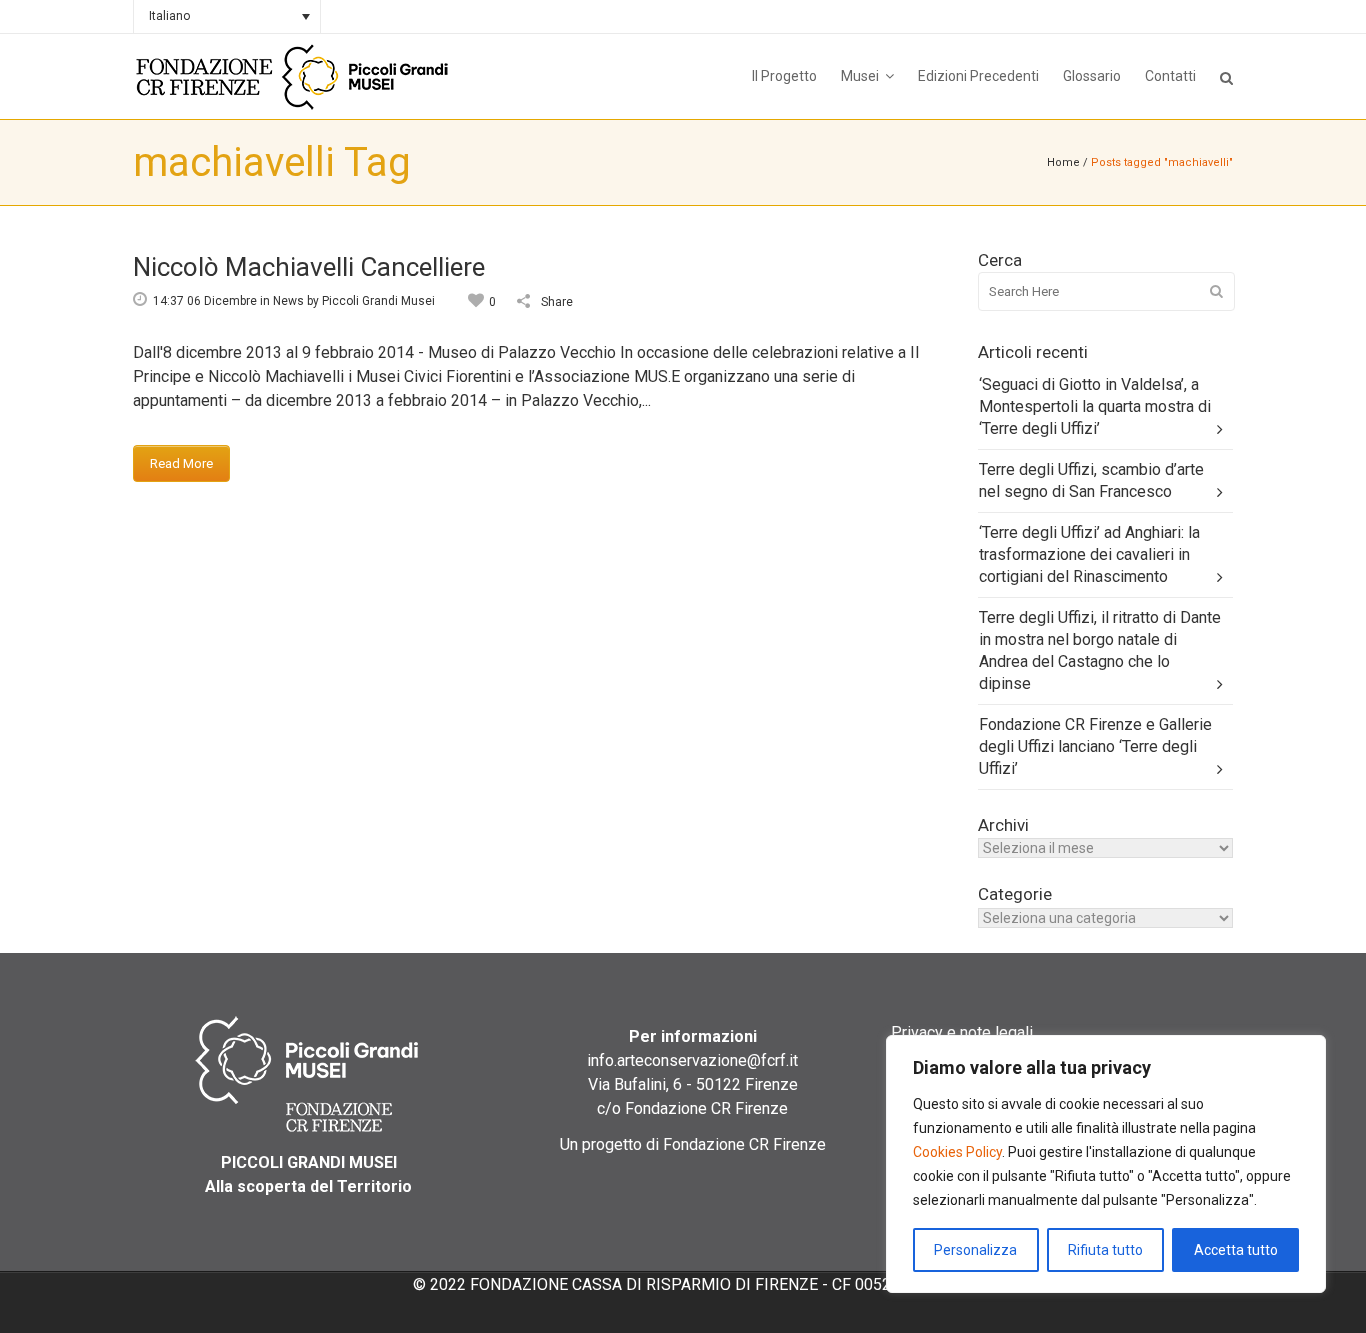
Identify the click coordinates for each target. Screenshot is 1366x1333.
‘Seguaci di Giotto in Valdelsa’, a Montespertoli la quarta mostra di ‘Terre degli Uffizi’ (1095, 406)
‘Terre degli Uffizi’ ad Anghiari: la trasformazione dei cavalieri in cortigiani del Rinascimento (1089, 554)
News (288, 301)
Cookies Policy (957, 1152)
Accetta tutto (1236, 1250)
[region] (1106, 1164)
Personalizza (975, 1250)
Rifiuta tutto (1105, 1250)
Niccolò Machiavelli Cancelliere (309, 267)
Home (1063, 162)
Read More (181, 463)
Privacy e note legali (962, 1032)
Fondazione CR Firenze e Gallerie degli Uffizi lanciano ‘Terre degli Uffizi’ (1095, 746)
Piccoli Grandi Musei (378, 301)
